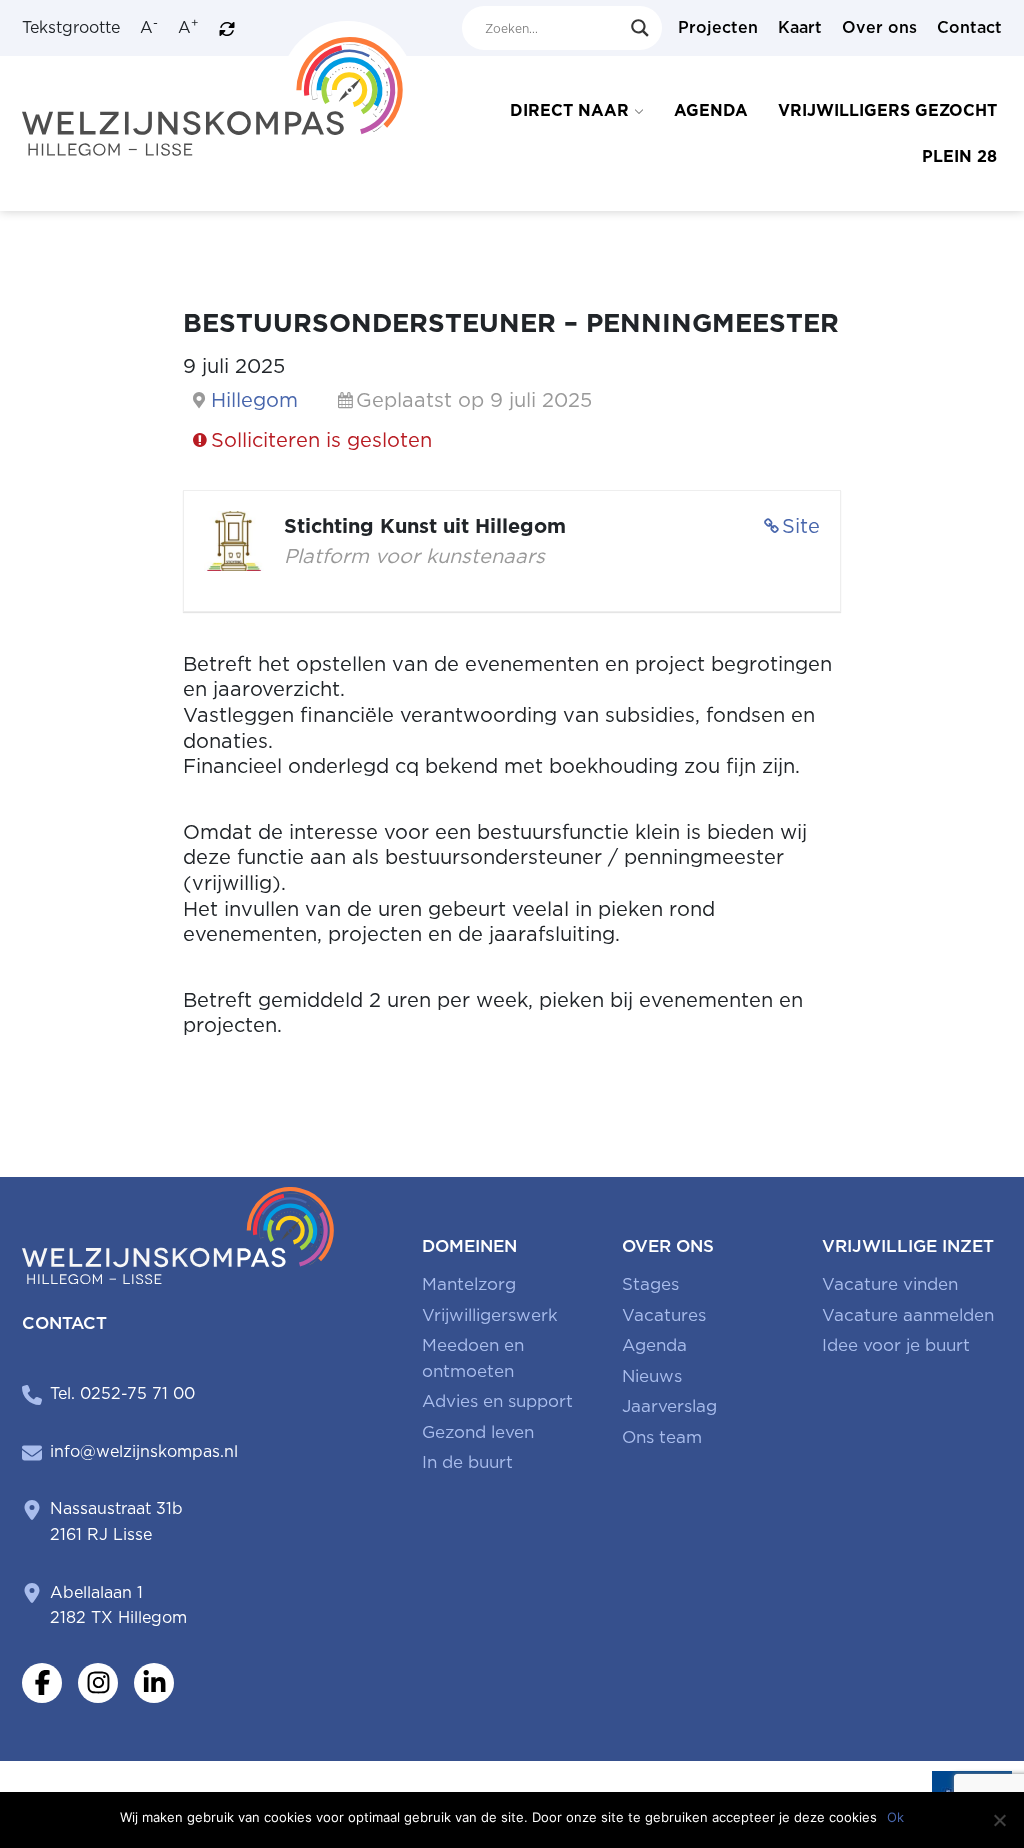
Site (801, 526)
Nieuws (652, 1376)
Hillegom (254, 400)
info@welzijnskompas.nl (144, 1451)
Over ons (879, 27)
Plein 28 (959, 156)
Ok (895, 1817)
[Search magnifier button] (640, 28)
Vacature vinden (890, 1284)
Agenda (711, 110)
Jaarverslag (669, 1406)
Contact (969, 27)
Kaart (800, 27)
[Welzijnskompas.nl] (218, 87)
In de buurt (467, 1462)
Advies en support (497, 1401)
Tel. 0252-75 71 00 (122, 1393)
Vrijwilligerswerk (490, 1315)
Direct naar (569, 110)
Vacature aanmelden (908, 1315)
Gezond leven (478, 1432)
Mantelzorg (469, 1284)
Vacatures (664, 1315)
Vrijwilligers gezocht (887, 110)
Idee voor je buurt (896, 1345)
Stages (650, 1284)
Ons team (662, 1437)
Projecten (718, 27)
